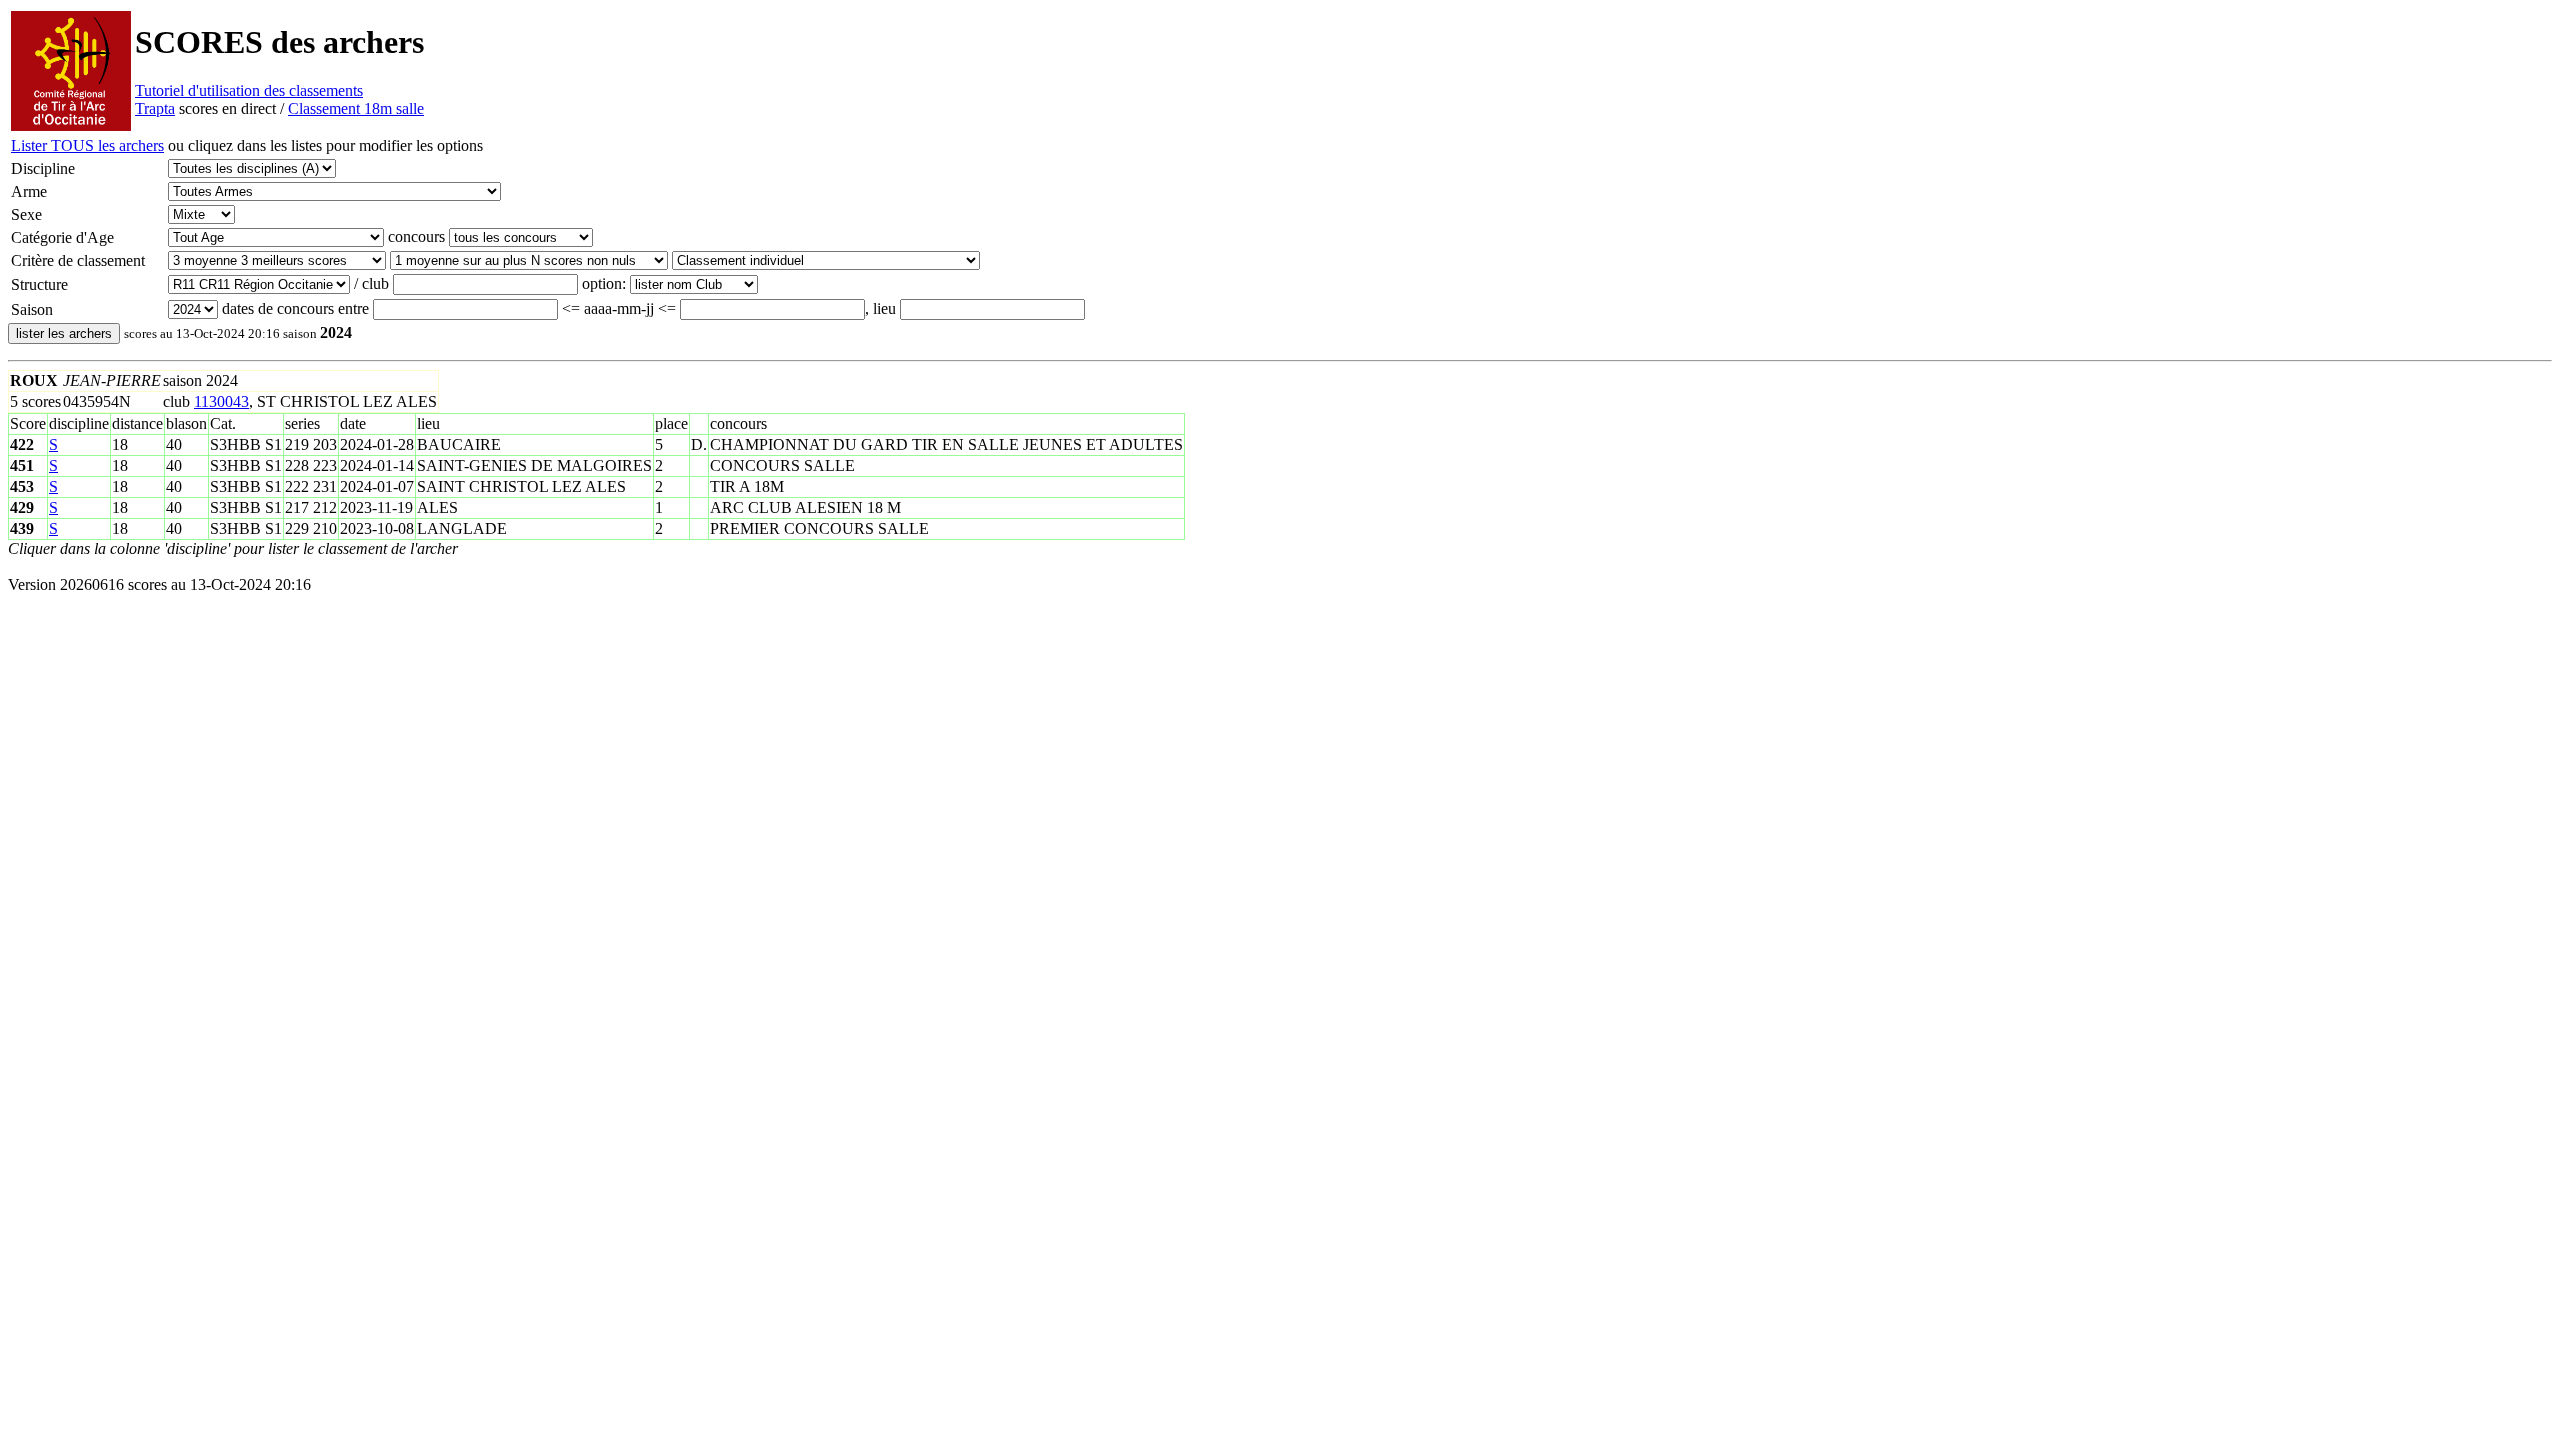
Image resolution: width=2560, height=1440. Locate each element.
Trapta (155, 108)
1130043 (221, 401)
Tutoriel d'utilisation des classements (249, 90)
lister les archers (64, 333)
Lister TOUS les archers (87, 145)
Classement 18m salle (356, 108)
